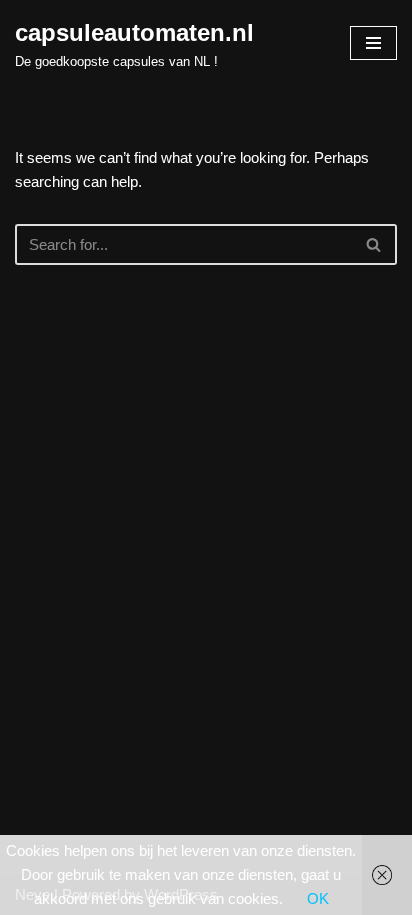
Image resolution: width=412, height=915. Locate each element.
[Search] (374, 244)
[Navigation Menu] (373, 43)
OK (318, 898)
